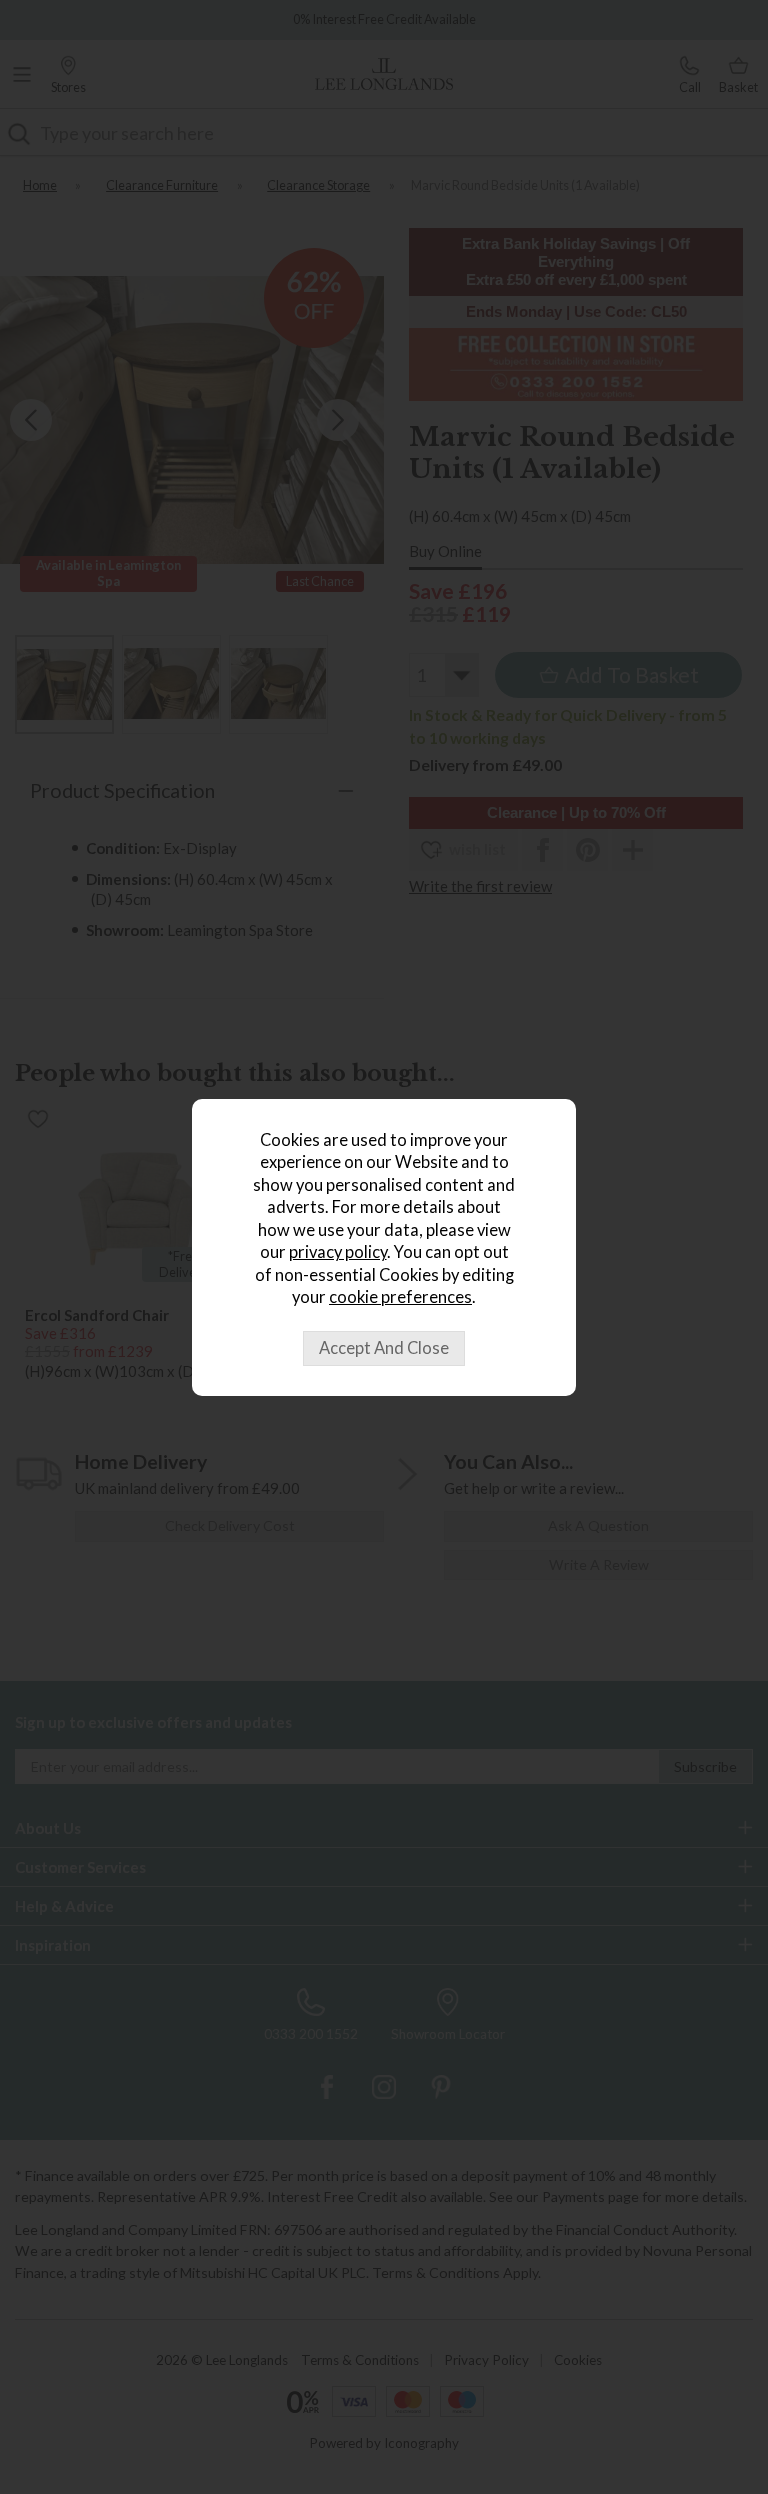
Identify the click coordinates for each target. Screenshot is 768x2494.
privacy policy (338, 1252)
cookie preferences (400, 1297)
